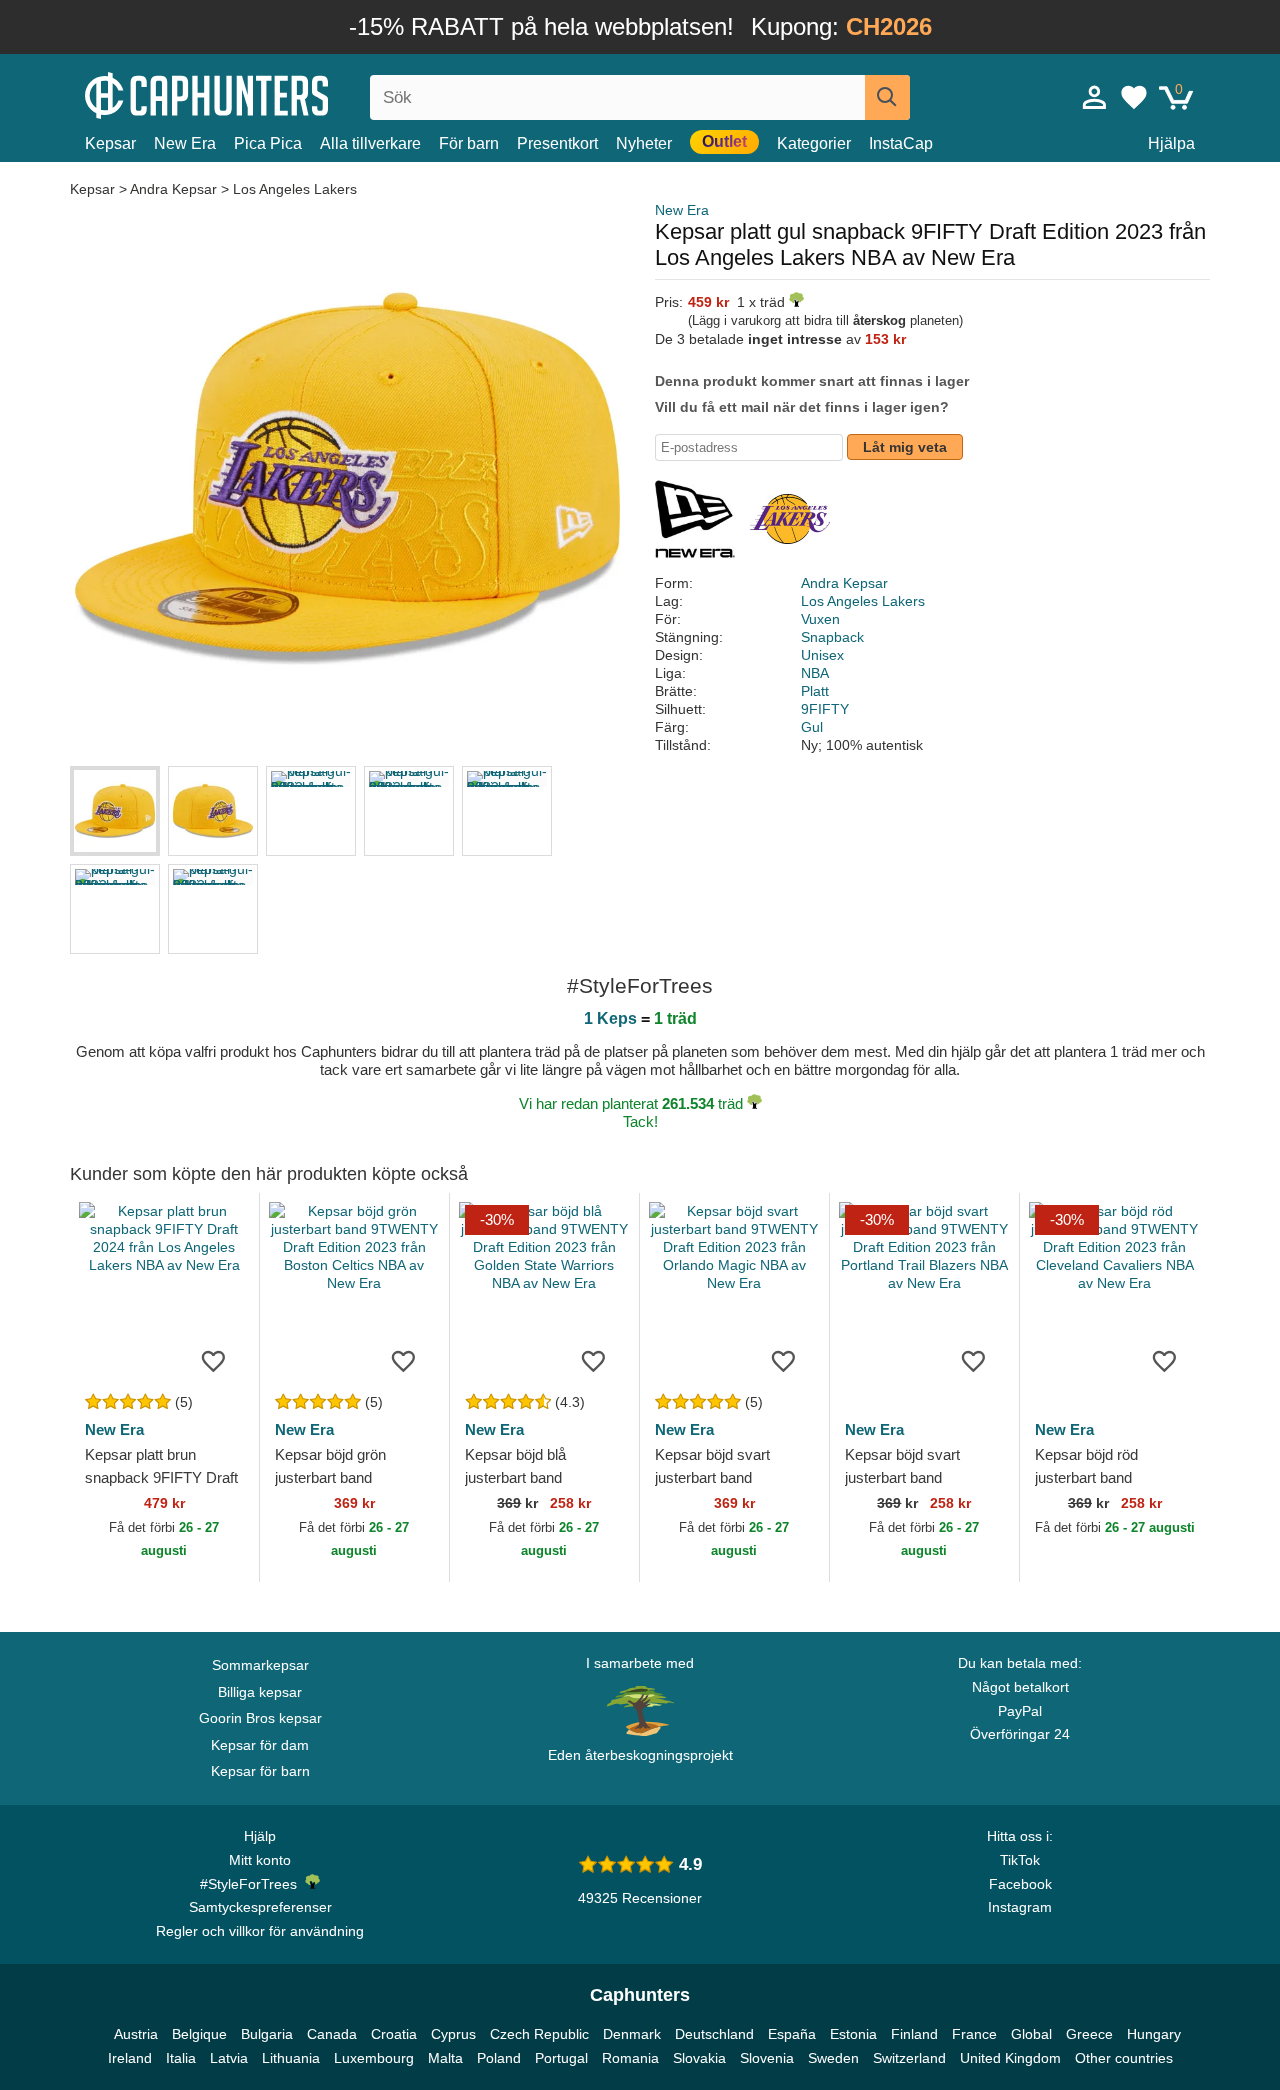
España (792, 2034)
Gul (812, 727)
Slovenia (767, 2058)
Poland (499, 2058)
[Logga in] (1095, 97)
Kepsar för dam (260, 1745)
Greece (1089, 2034)
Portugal (561, 2058)
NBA (815, 673)
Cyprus (453, 2034)
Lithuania (291, 2058)
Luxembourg (374, 2058)
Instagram (1020, 1907)
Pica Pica (268, 143)
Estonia (853, 2034)
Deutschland (714, 2034)
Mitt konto (260, 1860)
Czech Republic (539, 2034)
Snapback (832, 637)
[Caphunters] (260, 93)
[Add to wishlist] (214, 1360)
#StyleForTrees (252, 1884)
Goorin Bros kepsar (260, 1718)
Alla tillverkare (370, 143)
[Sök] (887, 97)
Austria (136, 2034)
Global (1031, 2034)
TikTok (1020, 1860)
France (974, 2034)
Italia (181, 2058)
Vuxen (820, 619)
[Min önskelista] (1134, 97)
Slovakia (699, 2058)
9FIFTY (825, 709)
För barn (469, 143)
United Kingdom (1010, 2058)
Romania (630, 2058)
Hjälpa (1171, 143)
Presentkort (557, 143)
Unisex (822, 655)
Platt (815, 691)
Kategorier (814, 143)
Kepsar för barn (260, 1771)
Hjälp (260, 1836)
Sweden (833, 2058)
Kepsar (110, 143)
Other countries (1124, 2058)
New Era (185, 143)
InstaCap (901, 143)
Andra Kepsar (173, 189)
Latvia (229, 2058)
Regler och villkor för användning (260, 1931)
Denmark (632, 2034)
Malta (445, 2058)
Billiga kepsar (260, 1692)
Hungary (1154, 2034)
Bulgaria (267, 2034)
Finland (914, 2034)
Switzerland (909, 2058)
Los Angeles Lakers (295, 189)
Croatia (394, 2034)
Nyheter (644, 143)
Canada (332, 2034)
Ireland (130, 2058)
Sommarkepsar (260, 1665)
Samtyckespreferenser (260, 1907)
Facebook (1020, 1884)
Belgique (199, 2034)
